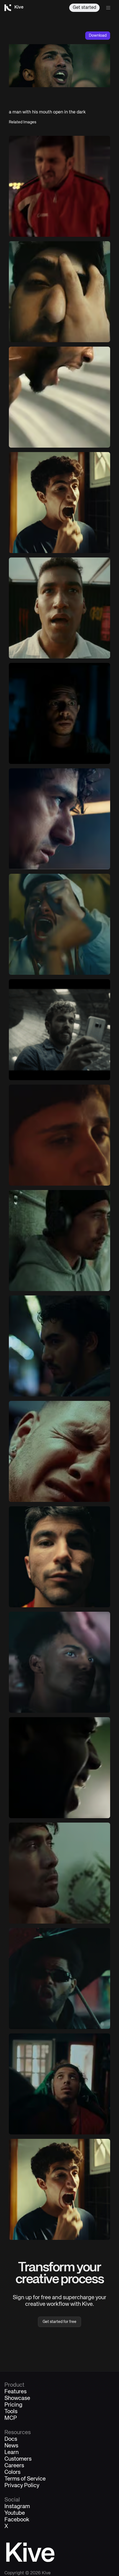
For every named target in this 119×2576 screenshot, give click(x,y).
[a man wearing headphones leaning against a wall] (59, 1241)
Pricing (13, 2405)
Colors (12, 2473)
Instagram (17, 2507)
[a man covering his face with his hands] (59, 292)
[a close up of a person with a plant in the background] (59, 1873)
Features (15, 2392)
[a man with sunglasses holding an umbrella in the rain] (59, 1979)
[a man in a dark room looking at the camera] (59, 713)
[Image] (59, 503)
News (11, 2446)
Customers (18, 2459)
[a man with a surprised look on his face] (59, 608)
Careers (14, 2466)
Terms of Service (25, 2479)
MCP (11, 2418)
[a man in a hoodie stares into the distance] (59, 1346)
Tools (11, 2412)
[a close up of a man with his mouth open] (59, 397)
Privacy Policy (22, 2486)
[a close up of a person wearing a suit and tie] (59, 819)
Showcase (17, 2399)
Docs (11, 2439)
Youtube (15, 2513)
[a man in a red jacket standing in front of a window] (59, 186)
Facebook (17, 2520)
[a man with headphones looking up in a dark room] (59, 2084)
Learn (12, 2453)
